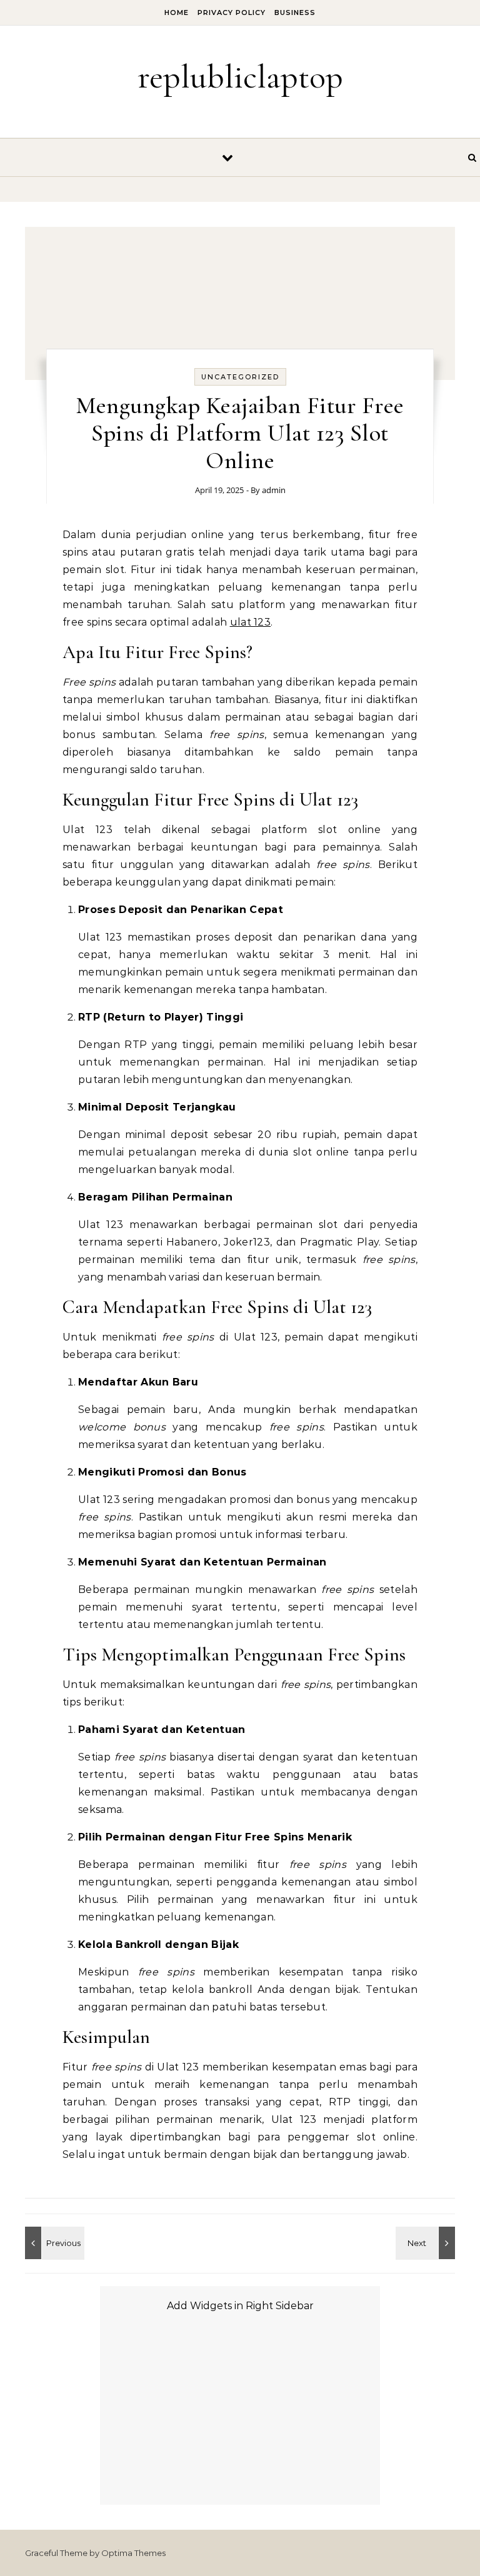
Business (295, 12)
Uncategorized (240, 377)
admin (274, 490)
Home (177, 12)
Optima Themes (133, 2553)
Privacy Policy (232, 12)
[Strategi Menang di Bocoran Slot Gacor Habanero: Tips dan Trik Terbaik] (427, 2243)
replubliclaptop (240, 77)
